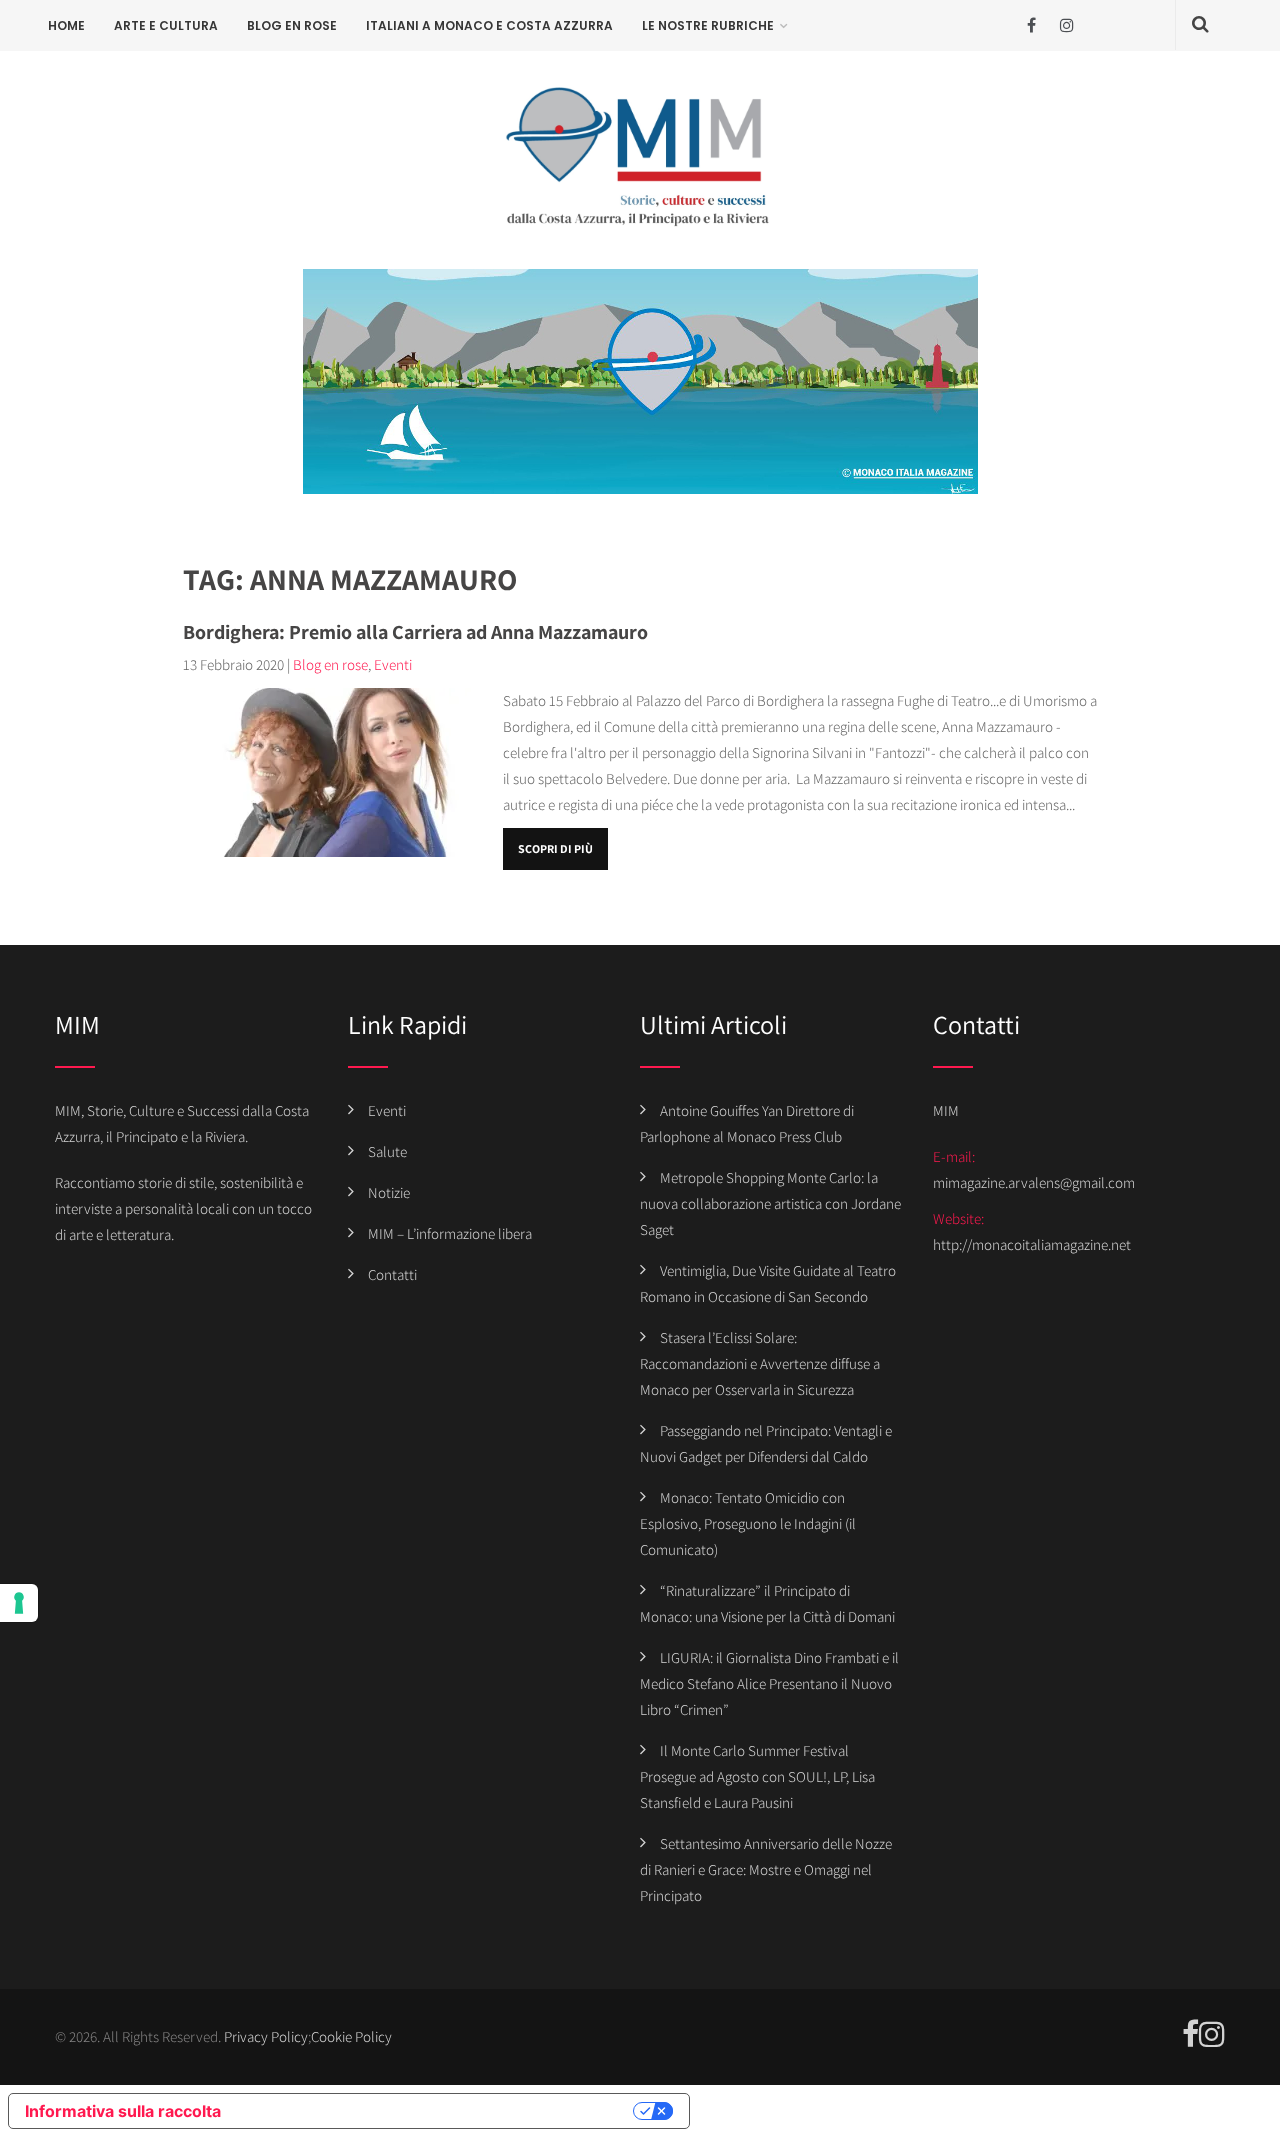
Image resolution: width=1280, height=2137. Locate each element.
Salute (387, 1151)
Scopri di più (555, 848)
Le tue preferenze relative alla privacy (437, 2111)
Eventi (393, 664)
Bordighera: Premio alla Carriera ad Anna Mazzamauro (415, 632)
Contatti (392, 1274)
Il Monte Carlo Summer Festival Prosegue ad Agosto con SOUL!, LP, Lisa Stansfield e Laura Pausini (757, 1776)
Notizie (389, 1192)
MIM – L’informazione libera (450, 1233)
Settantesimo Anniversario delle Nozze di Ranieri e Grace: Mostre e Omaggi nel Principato (766, 1869)
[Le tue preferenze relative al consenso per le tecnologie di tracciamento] (19, 1603)
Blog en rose (292, 25)
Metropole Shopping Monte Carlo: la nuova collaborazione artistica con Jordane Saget (770, 1203)
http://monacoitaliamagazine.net (1032, 1244)
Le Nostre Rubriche (708, 25)
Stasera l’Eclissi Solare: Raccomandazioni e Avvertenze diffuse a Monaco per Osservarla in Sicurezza (760, 1363)
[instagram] (1066, 25)
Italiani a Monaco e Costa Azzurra (489, 25)
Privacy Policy (266, 2036)
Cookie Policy (351, 2036)
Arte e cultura (166, 25)
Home (66, 25)
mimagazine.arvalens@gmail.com (1034, 1182)
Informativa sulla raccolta (123, 2111)
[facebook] (1031, 25)
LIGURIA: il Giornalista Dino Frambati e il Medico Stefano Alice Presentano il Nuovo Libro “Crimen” (769, 1683)
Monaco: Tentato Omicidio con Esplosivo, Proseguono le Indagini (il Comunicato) (748, 1523)
